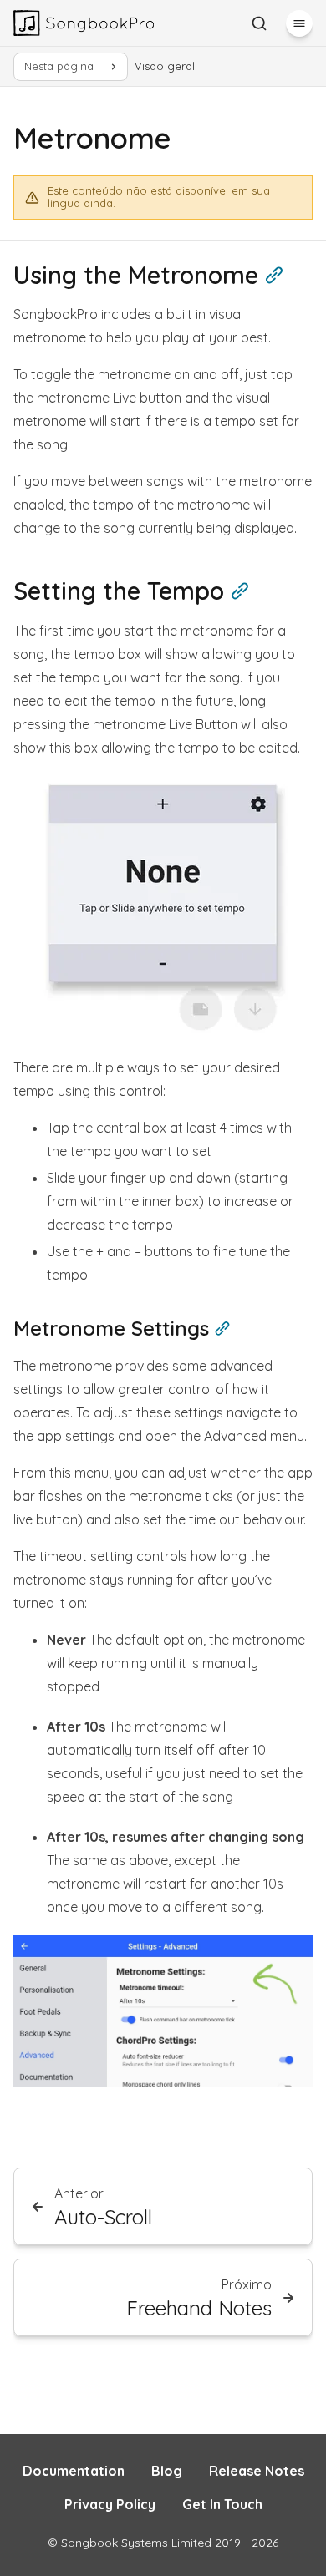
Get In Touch (222, 2504)
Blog (167, 2471)
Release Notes (257, 2471)
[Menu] (299, 23)
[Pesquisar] (259, 23)
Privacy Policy (110, 2504)
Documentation (74, 2471)
